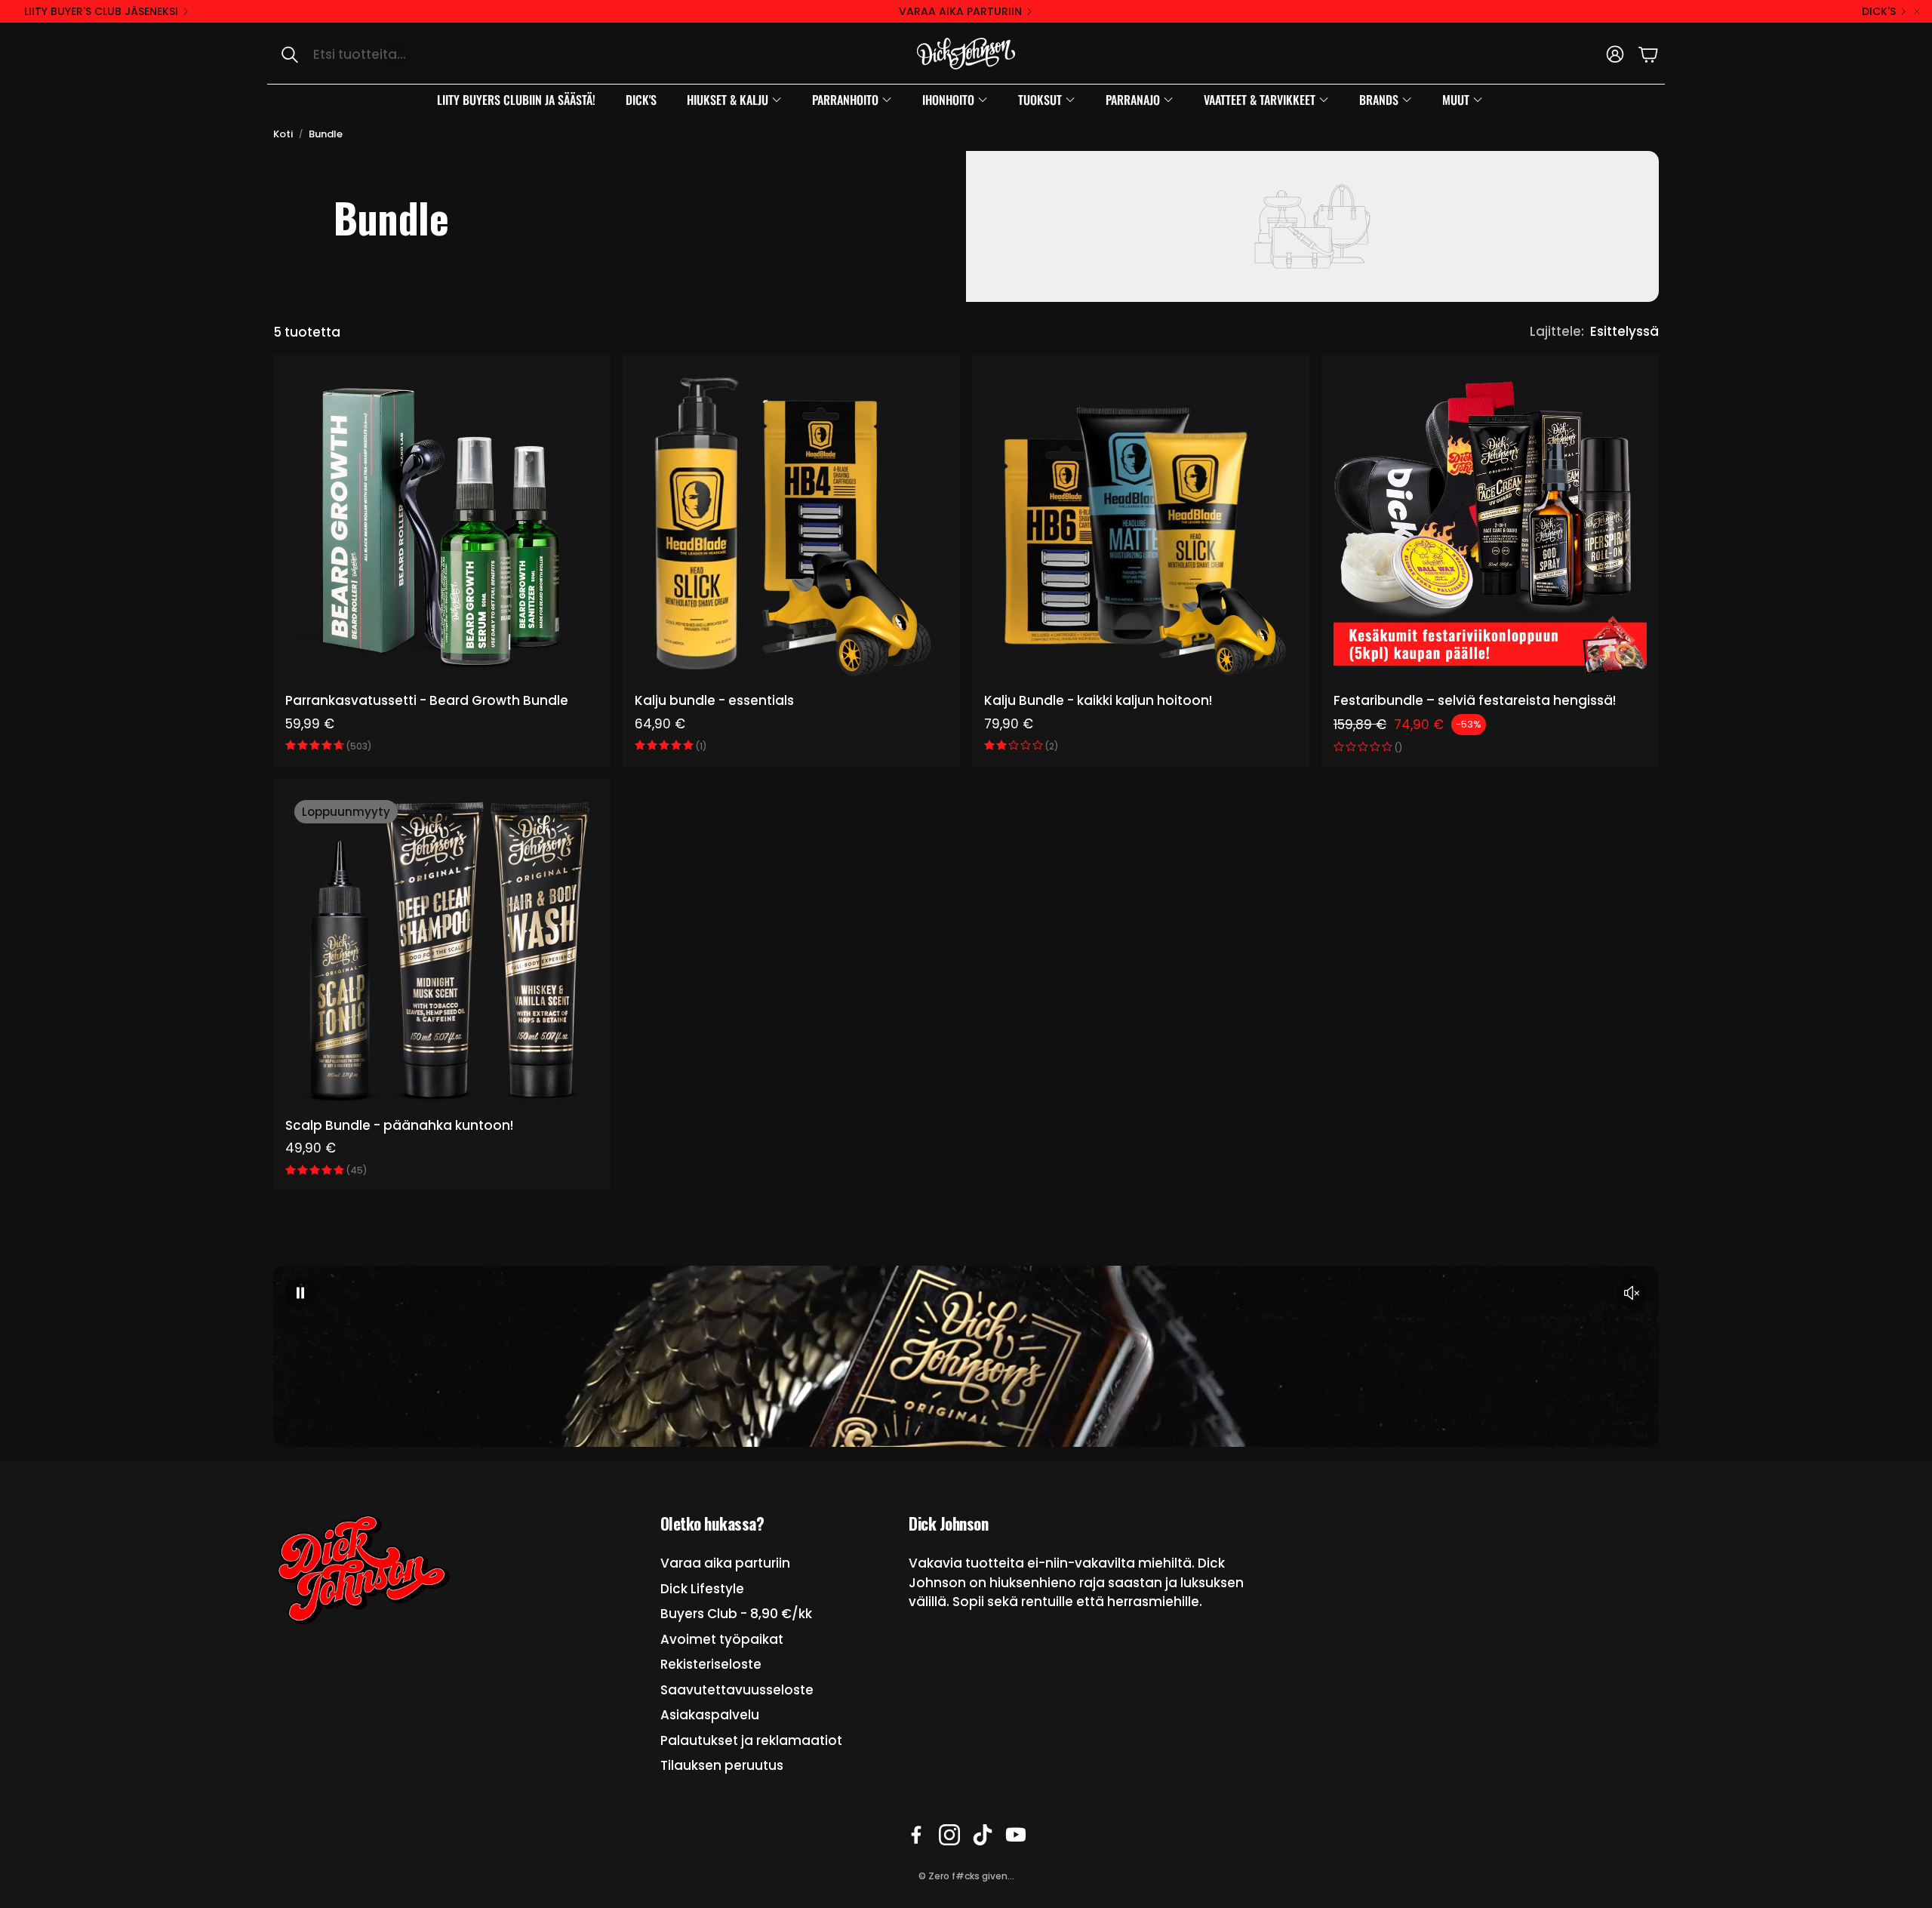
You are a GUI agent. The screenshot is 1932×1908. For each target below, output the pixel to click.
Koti (283, 134)
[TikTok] (983, 1835)
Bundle (326, 134)
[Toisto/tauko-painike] (300, 1293)
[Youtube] (1016, 1835)
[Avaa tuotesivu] (442, 523)
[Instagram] (949, 1835)
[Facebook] (916, 1835)
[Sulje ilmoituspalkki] (1917, 11)
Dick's (1879, 11)
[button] (427, 54)
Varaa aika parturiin (960, 11)
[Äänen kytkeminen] (1632, 1293)
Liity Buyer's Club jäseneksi (101, 11)
